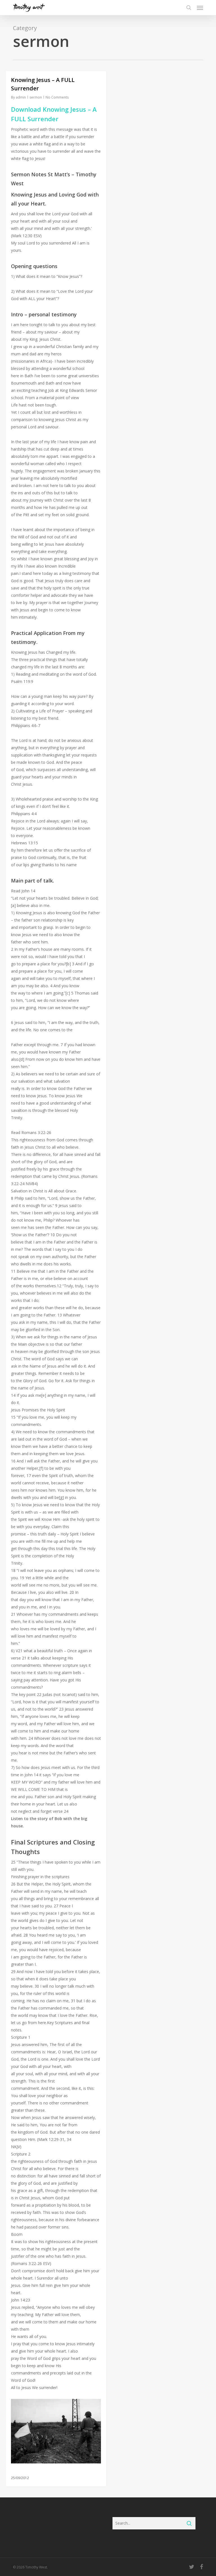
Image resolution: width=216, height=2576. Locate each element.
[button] (200, 8)
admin (21, 97)
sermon (36, 97)
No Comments (57, 97)
